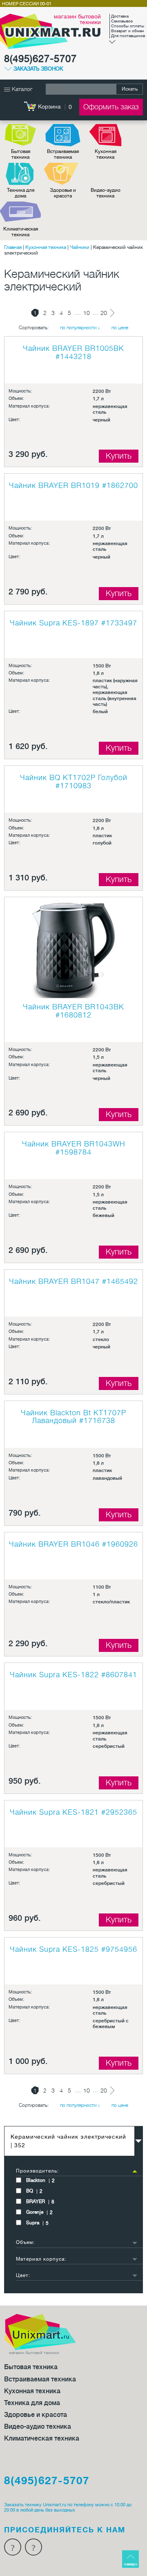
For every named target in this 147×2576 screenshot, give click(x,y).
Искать (130, 89)
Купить (119, 456)
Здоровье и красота (63, 193)
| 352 (68, 2141)
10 (87, 313)
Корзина (49, 106)
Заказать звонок (38, 69)
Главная (13, 247)
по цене (120, 328)
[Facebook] (13, 2547)
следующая (112, 313)
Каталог (21, 89)
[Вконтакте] (33, 2547)
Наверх (131, 2564)
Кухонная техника (106, 154)
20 (104, 313)
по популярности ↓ (80, 328)
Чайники (80, 247)
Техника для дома (21, 193)
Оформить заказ (111, 107)
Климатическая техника (21, 232)
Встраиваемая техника (63, 154)
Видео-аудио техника (106, 193)
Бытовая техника (21, 154)
